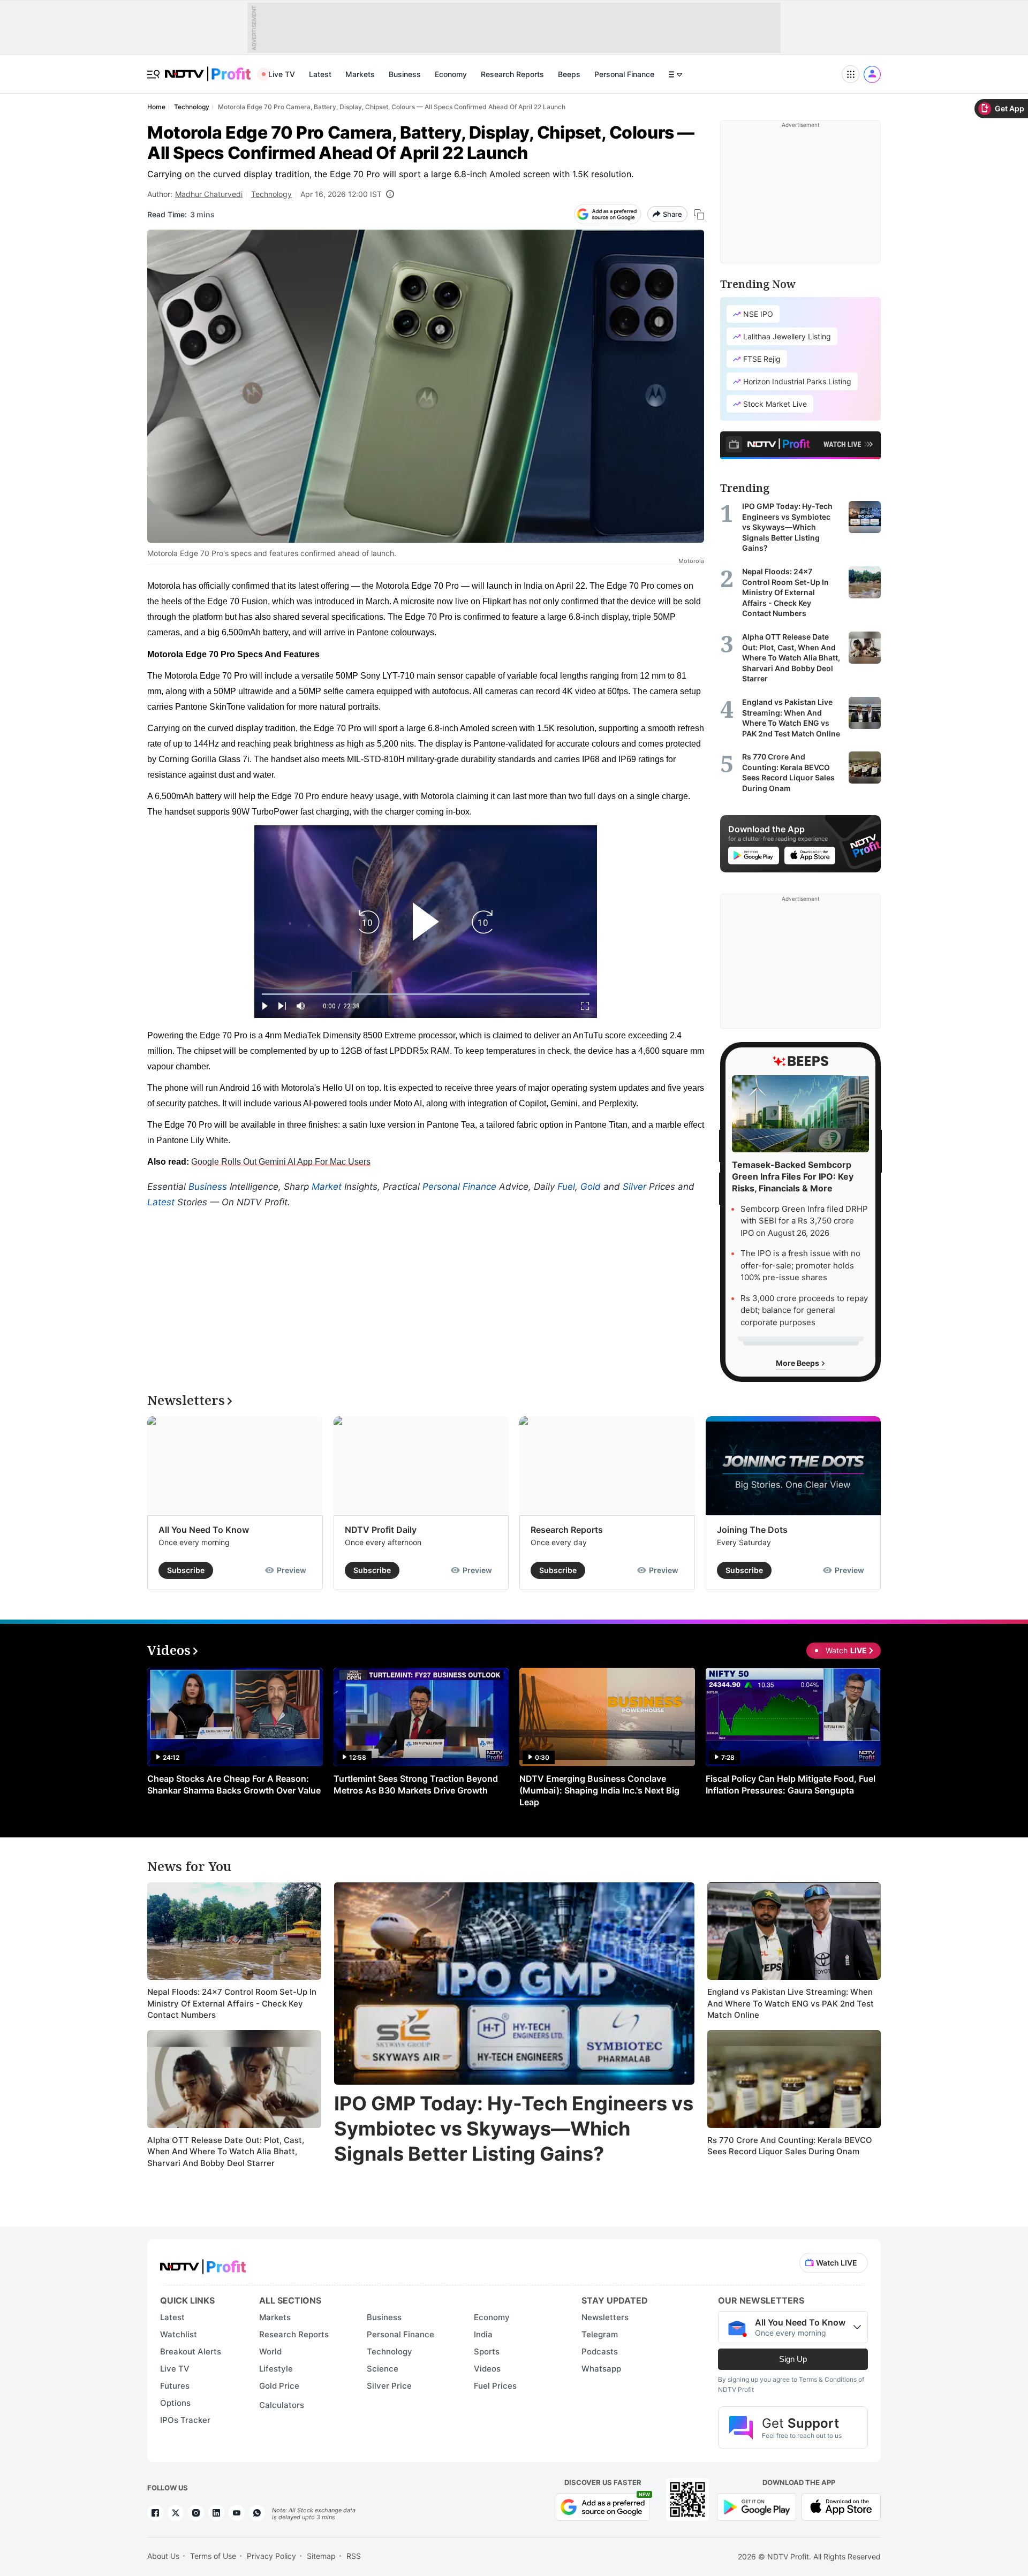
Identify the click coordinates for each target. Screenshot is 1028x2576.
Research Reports (512, 74)
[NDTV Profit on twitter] (176, 2513)
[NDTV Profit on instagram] (196, 2513)
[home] (208, 68)
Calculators (282, 2405)
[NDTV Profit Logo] (203, 2263)
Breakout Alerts (191, 2351)
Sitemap (321, 2556)
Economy (451, 74)
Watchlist (179, 2334)
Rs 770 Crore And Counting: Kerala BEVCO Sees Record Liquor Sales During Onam (790, 2146)
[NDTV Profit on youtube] (237, 2513)
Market (327, 1187)
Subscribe (186, 1570)
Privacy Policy (271, 2556)
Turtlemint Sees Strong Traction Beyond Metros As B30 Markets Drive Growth (416, 1784)
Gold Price (279, 2386)
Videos (487, 2369)
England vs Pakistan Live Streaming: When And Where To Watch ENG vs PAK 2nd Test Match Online (791, 2003)
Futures (175, 2386)
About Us (163, 2556)
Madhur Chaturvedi (209, 194)
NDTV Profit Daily (381, 1530)
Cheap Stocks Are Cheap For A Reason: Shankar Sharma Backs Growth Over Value (234, 1784)
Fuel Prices (495, 2386)
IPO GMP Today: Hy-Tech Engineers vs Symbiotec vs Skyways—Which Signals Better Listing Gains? (514, 2129)
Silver (634, 1187)
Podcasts (600, 2351)
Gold (591, 1187)
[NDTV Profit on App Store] (841, 2506)
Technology (271, 194)
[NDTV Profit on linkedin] (216, 2513)
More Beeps (798, 1363)
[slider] (426, 994)
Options (175, 2403)
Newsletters (605, 2317)
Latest (320, 74)
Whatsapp (601, 2369)
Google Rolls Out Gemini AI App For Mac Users (281, 1162)
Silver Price (389, 2386)
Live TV (282, 74)
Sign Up (793, 2359)
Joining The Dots (752, 1530)
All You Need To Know (204, 1530)
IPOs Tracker (185, 2420)
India (483, 2334)
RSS (354, 2556)
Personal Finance (624, 74)
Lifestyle (276, 2369)
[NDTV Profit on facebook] (155, 2513)
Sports (487, 2351)
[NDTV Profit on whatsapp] (257, 2513)
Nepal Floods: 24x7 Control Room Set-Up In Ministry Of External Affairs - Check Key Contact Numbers (232, 2003)
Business (405, 74)
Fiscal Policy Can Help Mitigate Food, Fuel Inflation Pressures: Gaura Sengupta (791, 1784)
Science (383, 2369)
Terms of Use (213, 2556)
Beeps (569, 74)
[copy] (699, 214)
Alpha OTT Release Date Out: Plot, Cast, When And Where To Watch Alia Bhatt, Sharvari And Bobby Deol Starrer (226, 2152)
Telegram (600, 2334)
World (270, 2351)
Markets (360, 74)
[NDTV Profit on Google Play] (757, 2506)
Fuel (566, 1187)
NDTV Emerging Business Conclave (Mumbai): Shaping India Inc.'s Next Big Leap (599, 1790)
